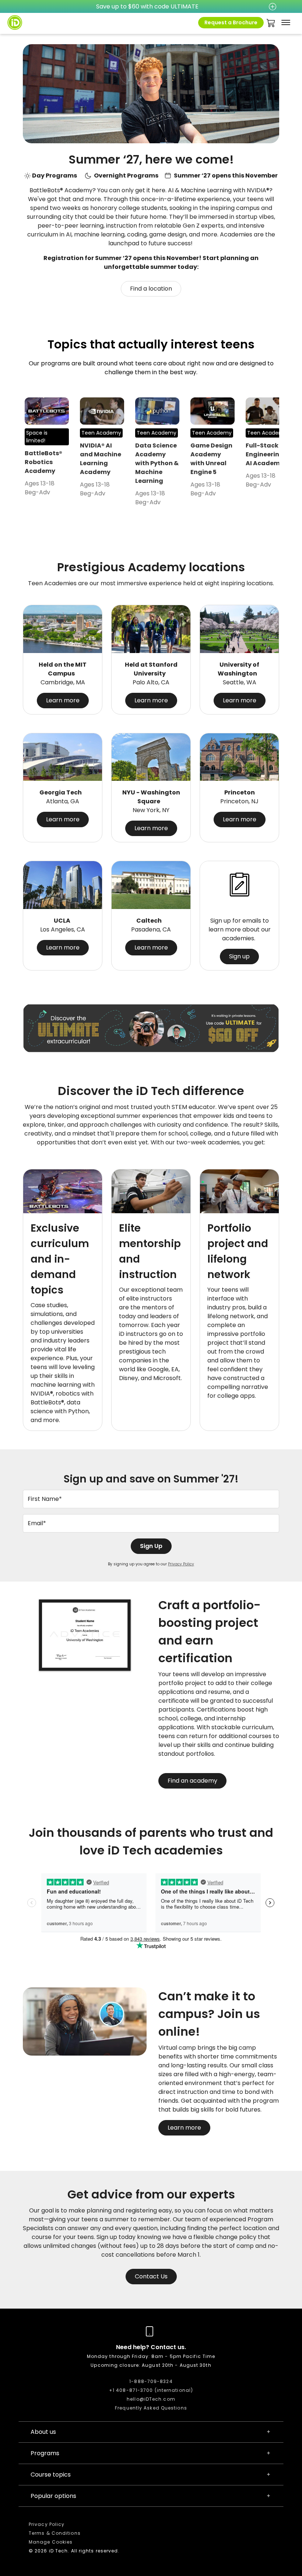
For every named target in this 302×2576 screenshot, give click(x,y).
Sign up (239, 956)
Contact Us (151, 2276)
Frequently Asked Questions (151, 2408)
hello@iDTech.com (151, 2399)
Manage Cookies (51, 2542)
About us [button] (43, 2432)
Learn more (63, 700)
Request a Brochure (231, 22)
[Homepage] (15, 22)
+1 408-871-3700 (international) (151, 2390)
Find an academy (192, 1781)
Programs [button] (45, 2453)
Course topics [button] (51, 2475)
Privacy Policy (181, 1564)
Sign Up (151, 1546)
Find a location (151, 289)
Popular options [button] (53, 2496)
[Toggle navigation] (286, 22)
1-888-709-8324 (151, 2381)
